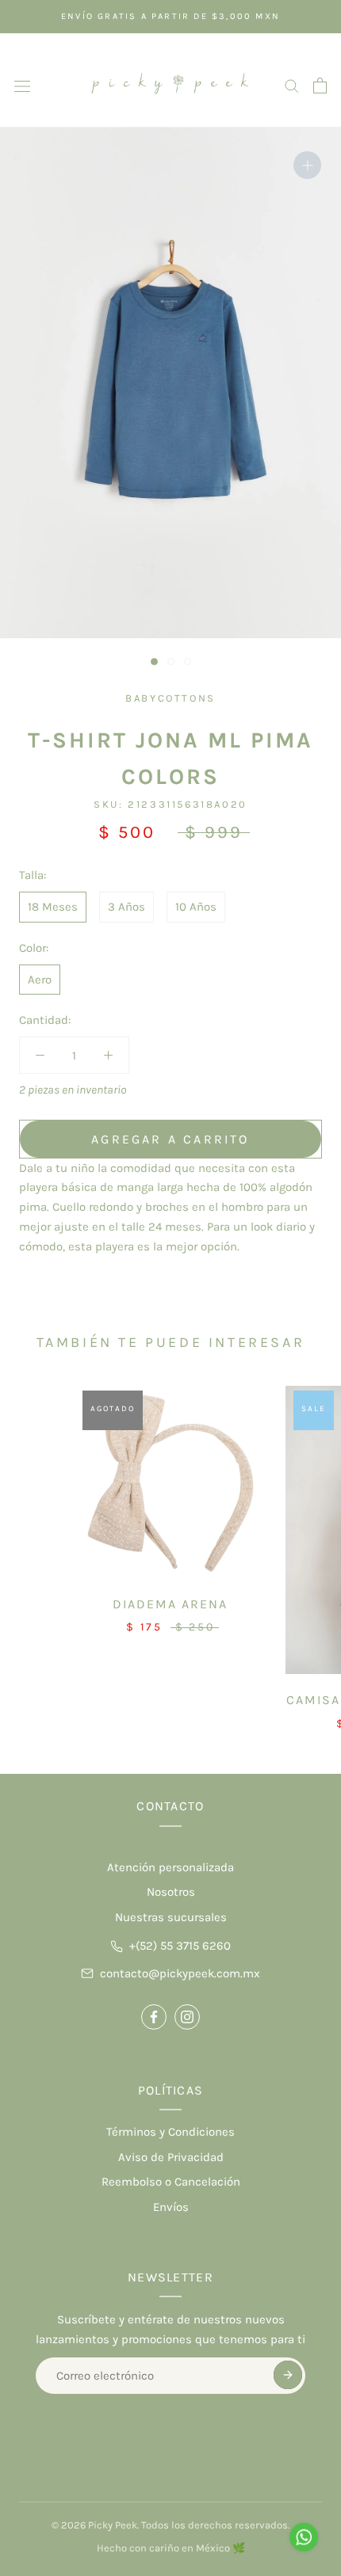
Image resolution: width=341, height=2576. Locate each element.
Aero (40, 980)
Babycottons (170, 698)
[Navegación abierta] (22, 85)
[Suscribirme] (288, 2375)
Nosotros (171, 1892)
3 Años (126, 907)
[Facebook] (154, 2017)
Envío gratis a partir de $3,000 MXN (170, 16)
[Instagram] (187, 2017)
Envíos (171, 2207)
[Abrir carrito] (320, 86)
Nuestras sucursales (171, 1917)
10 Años (196, 907)
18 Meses (53, 907)
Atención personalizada (170, 1867)
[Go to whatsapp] (304, 2537)
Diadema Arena (170, 1604)
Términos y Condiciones (170, 2132)
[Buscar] (292, 85)
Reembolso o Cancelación (171, 2182)
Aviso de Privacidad (171, 2157)
